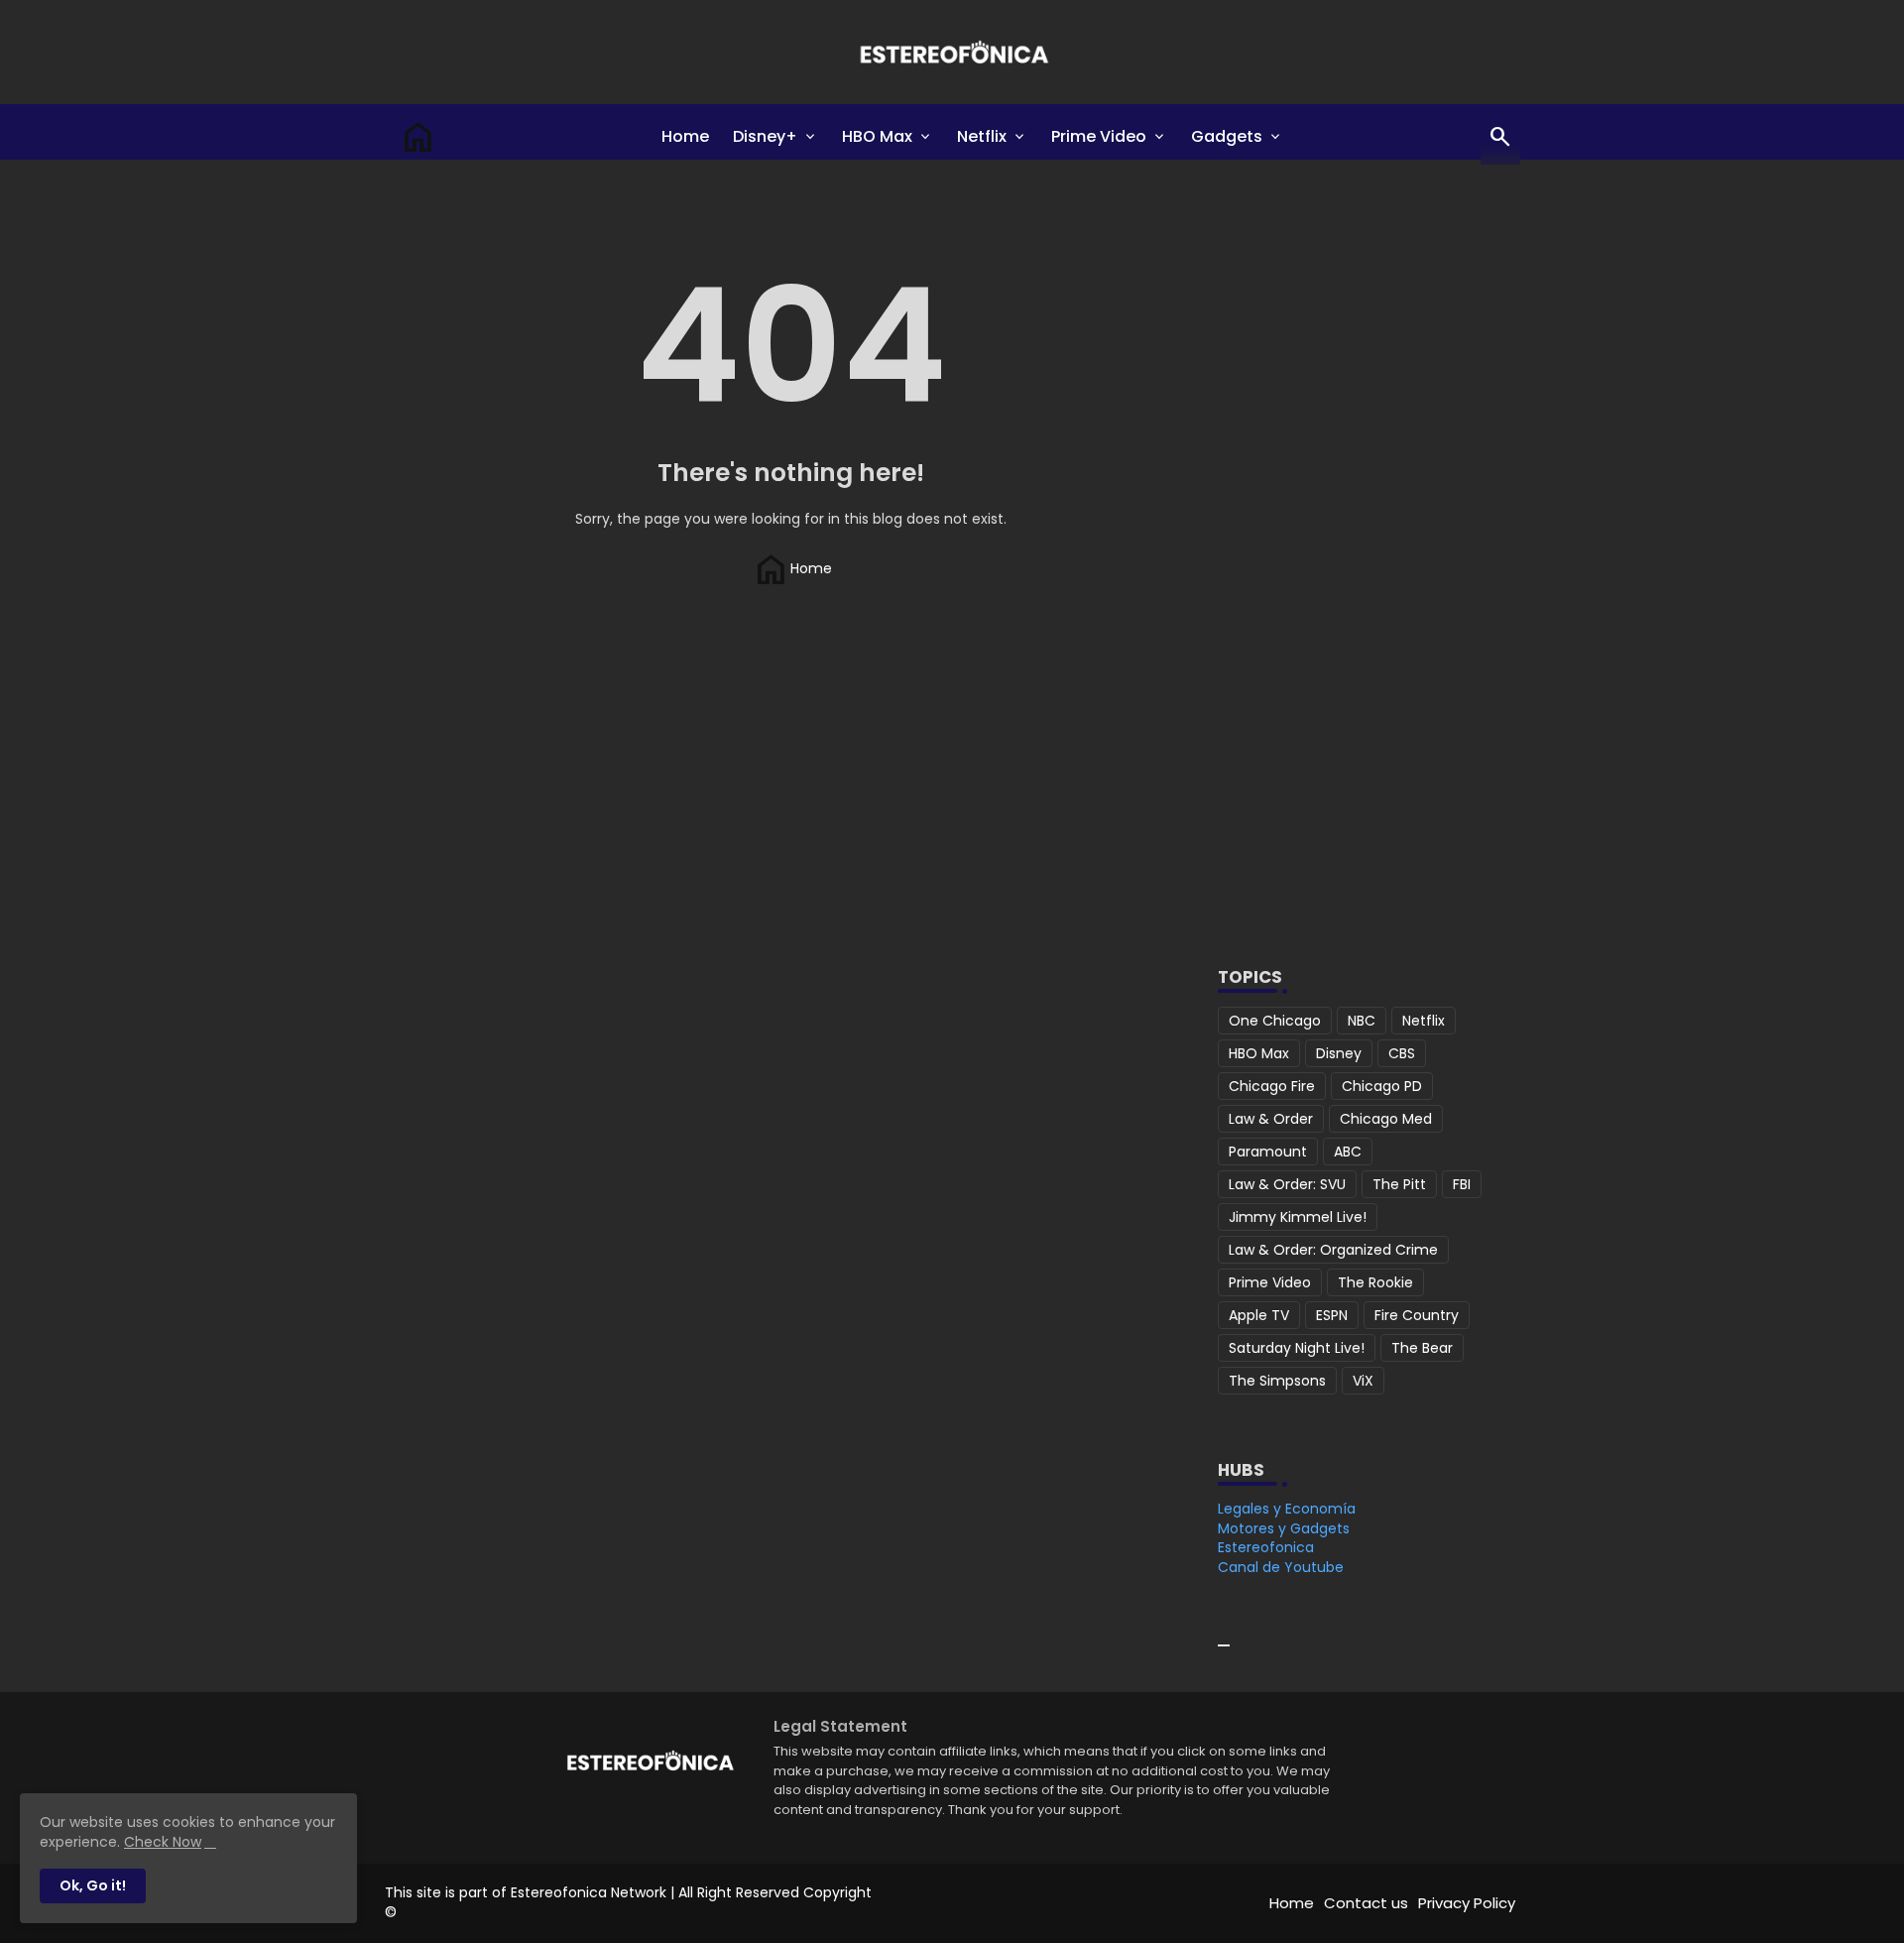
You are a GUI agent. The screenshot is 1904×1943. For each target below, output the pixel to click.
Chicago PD (1382, 1086)
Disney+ (765, 136)
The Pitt (1399, 1184)
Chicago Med (1386, 1119)
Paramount (1268, 1152)
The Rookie (1375, 1282)
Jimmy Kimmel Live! (1298, 1217)
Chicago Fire (1272, 1086)
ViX (1363, 1381)
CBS (1402, 1053)
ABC (1348, 1152)
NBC (1362, 1021)
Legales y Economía (1287, 1509)
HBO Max (877, 136)
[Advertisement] (1362, 609)
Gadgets (1227, 136)
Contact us (1366, 1903)
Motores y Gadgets (1284, 1528)
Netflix (982, 136)
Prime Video (1099, 136)
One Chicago (1275, 1021)
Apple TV (1259, 1315)
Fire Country (1417, 1315)
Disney (1339, 1053)
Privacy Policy (1467, 1903)
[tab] (685, 137)
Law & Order (1271, 1119)
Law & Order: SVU (1287, 1184)
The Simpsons (1277, 1381)
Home (685, 136)
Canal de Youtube (1281, 1567)
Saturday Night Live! (1297, 1348)
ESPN (1332, 1315)
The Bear (1422, 1348)
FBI (1462, 1184)
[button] (1500, 137)
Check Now (163, 1842)
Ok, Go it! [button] (93, 1885)
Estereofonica (1266, 1547)
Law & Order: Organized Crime (1333, 1250)
